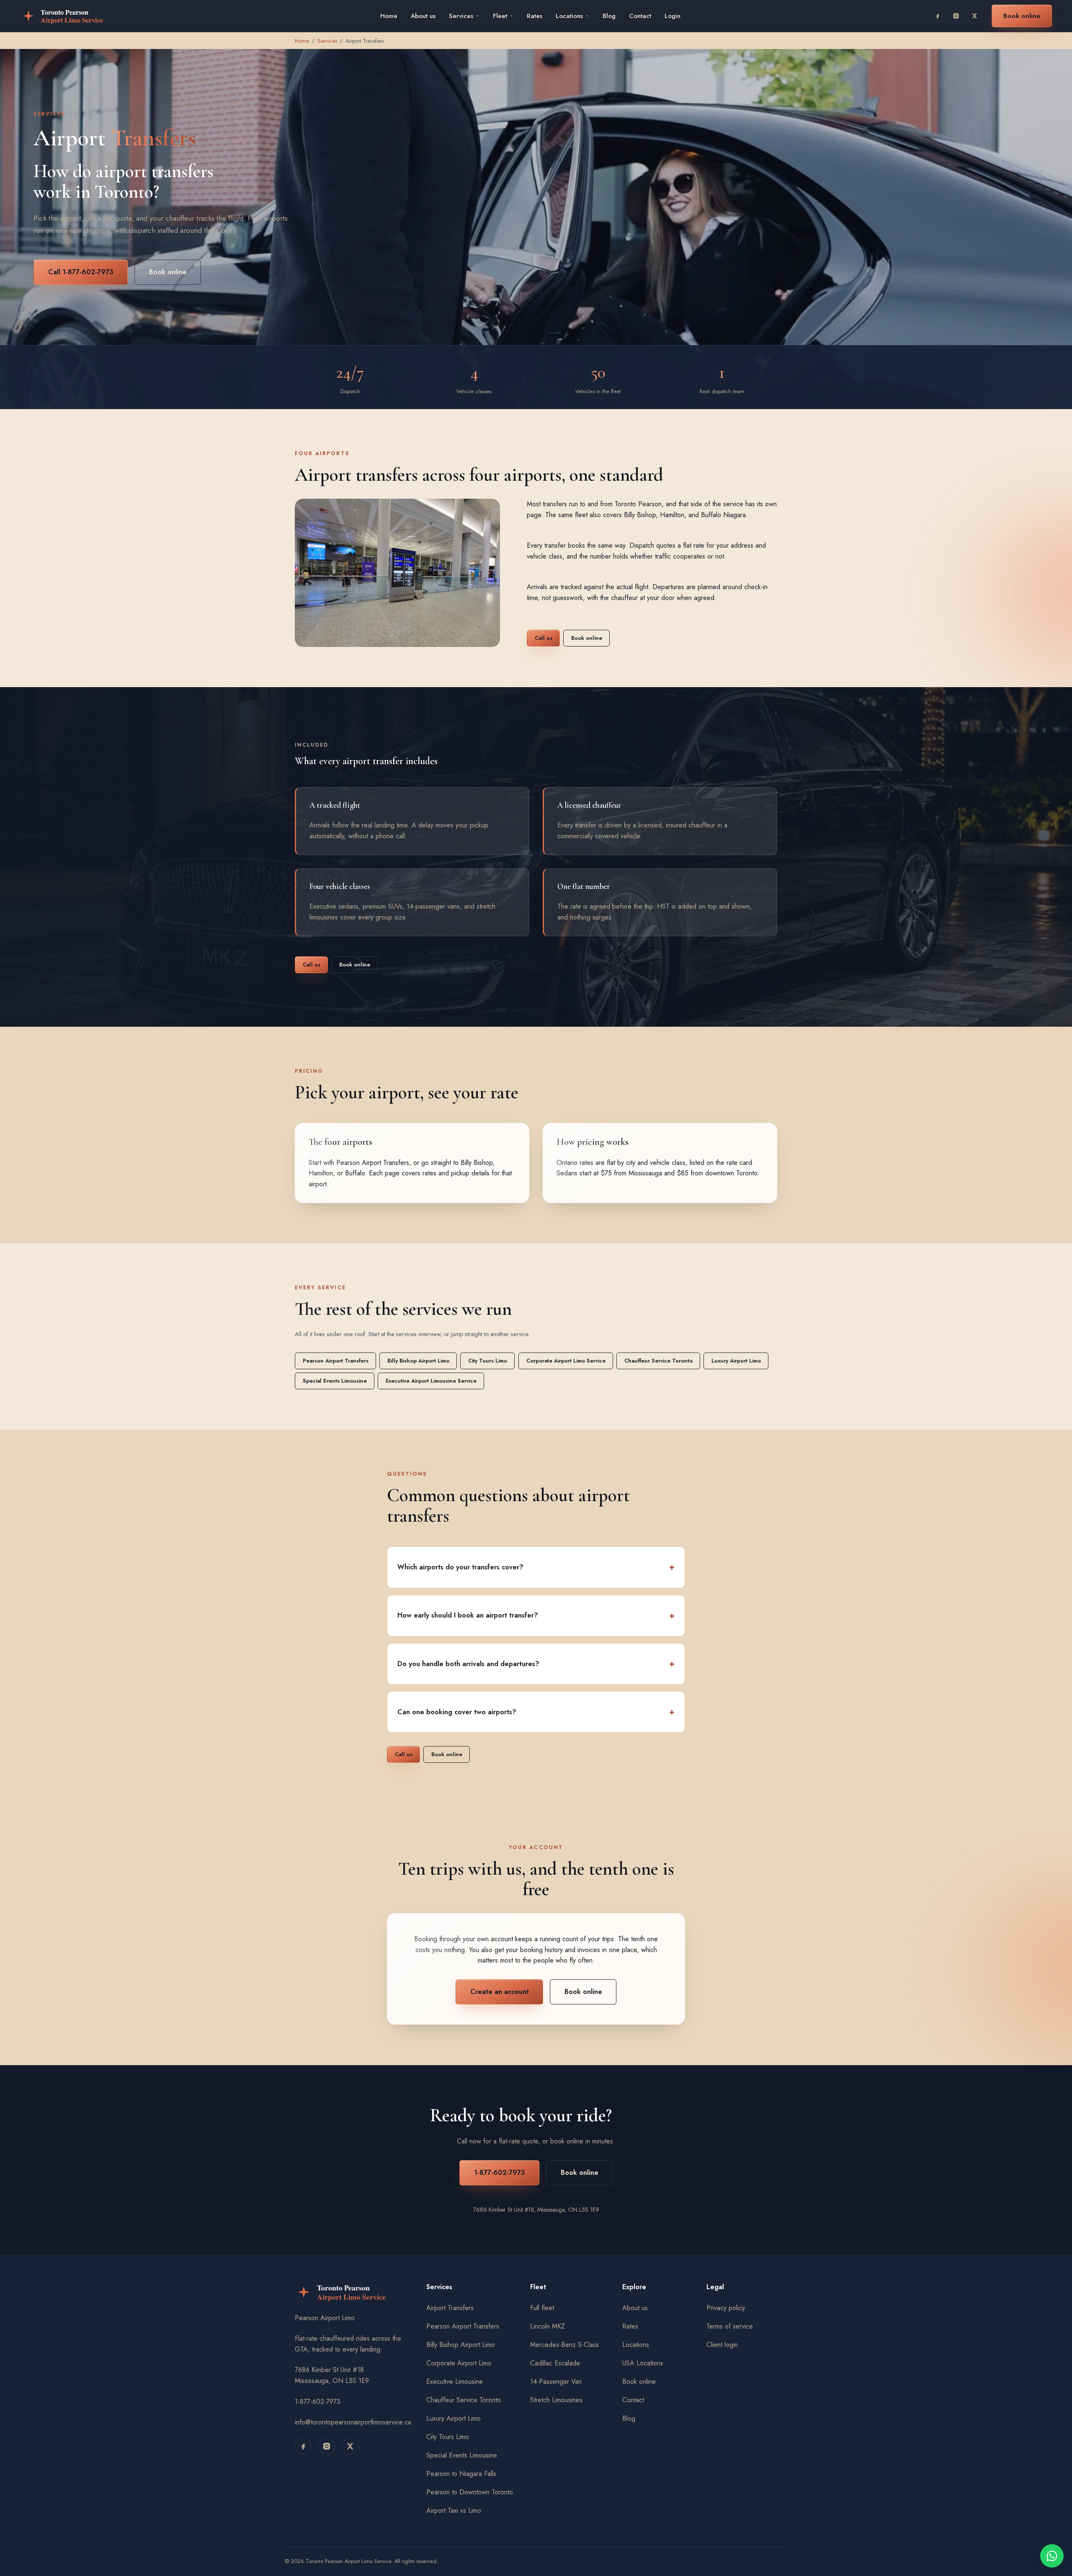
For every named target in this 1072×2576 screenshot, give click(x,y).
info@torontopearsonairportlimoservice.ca (353, 2422)
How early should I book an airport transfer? (468, 1615)
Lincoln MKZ (548, 2326)
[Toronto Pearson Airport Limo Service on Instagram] (956, 16)
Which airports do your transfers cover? (460, 1567)
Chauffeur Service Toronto (658, 1361)
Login (673, 16)
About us (423, 16)
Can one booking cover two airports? (457, 1712)
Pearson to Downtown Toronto (470, 2492)
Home (389, 16)
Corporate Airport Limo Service (566, 1361)
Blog (609, 16)
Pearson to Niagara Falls (461, 2474)
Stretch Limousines (556, 2400)
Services (461, 16)
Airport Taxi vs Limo (454, 2510)
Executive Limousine (455, 2382)
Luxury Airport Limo (736, 1361)
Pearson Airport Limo (325, 2318)
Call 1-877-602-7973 (81, 272)
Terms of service (730, 2326)
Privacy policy (726, 2308)
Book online (1022, 16)
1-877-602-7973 (499, 2173)
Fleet (500, 16)
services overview (418, 1334)
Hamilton (321, 1173)
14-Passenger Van (556, 2382)
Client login (722, 2345)
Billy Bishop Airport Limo (418, 1361)
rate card (739, 1163)
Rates (535, 16)
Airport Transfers (450, 2308)
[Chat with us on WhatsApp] (1052, 2556)
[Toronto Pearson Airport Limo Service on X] (974, 16)
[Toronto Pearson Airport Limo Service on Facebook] (938, 16)
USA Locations (643, 2363)
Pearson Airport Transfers (373, 1163)
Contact (640, 16)
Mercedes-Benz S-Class (564, 2345)
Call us (543, 638)
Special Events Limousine (335, 1381)
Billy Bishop (477, 1163)
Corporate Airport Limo (459, 2363)
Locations (569, 16)
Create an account (499, 1992)
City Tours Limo (488, 1361)
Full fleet (542, 2308)
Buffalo (355, 1173)
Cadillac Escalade (555, 2363)
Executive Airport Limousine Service (431, 1381)
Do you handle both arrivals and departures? (468, 1664)
